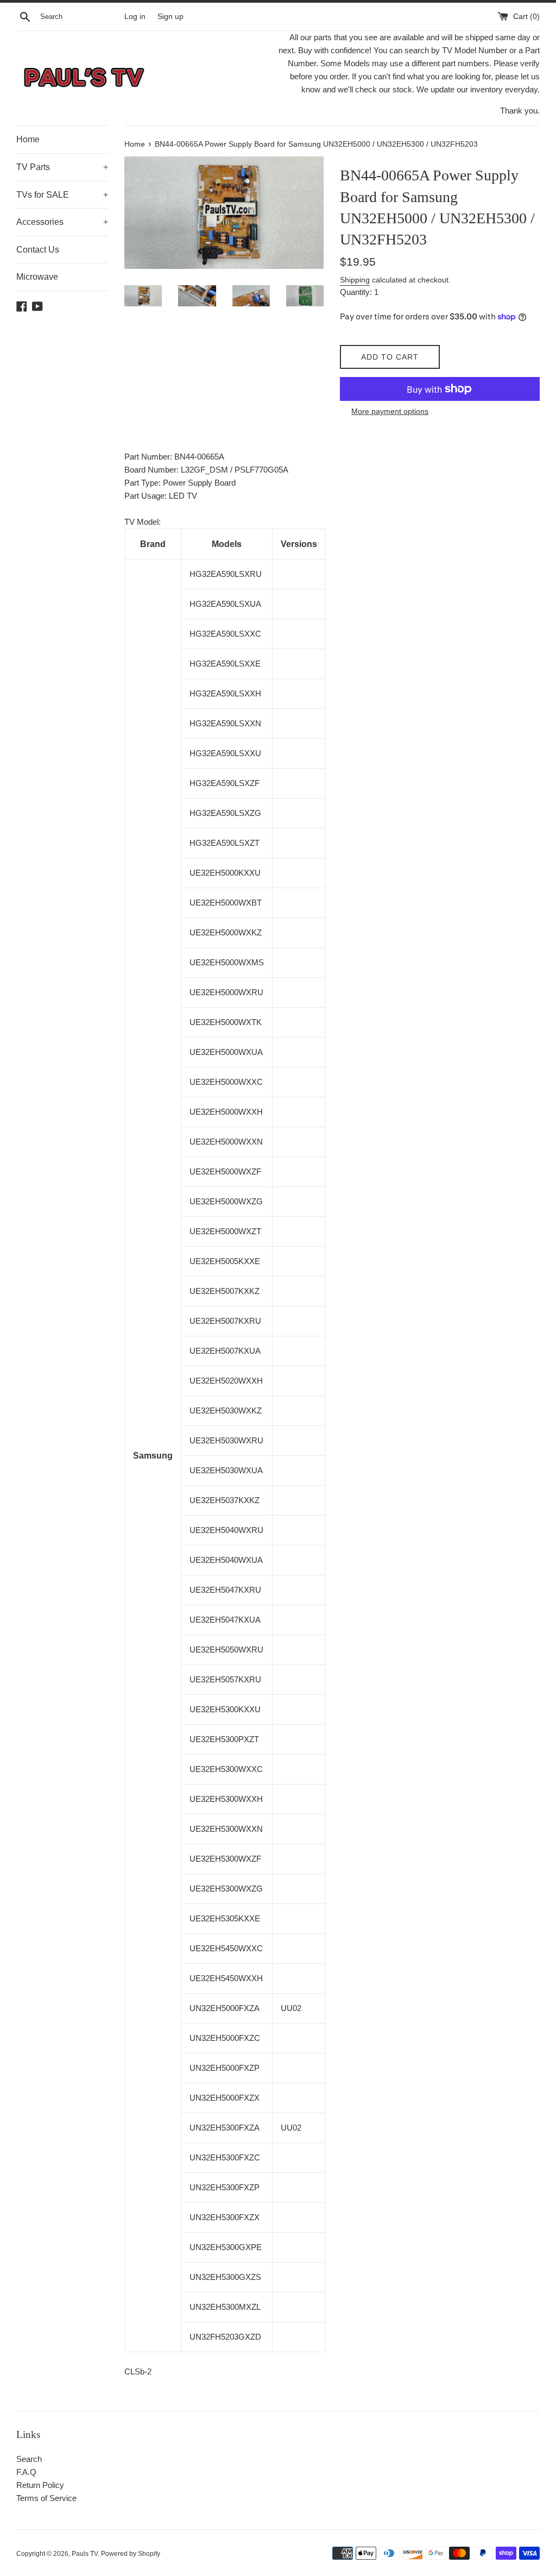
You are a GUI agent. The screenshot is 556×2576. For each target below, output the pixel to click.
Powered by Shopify (131, 2554)
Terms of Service (46, 2498)
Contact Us (38, 250)
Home (28, 139)
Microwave (37, 277)
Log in (135, 17)
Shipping (355, 280)
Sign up (170, 17)
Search (29, 2459)
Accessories (62, 222)
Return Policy (40, 2485)
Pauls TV (85, 2554)
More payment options (390, 411)
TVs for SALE (62, 195)
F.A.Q (26, 2472)
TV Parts (62, 167)
